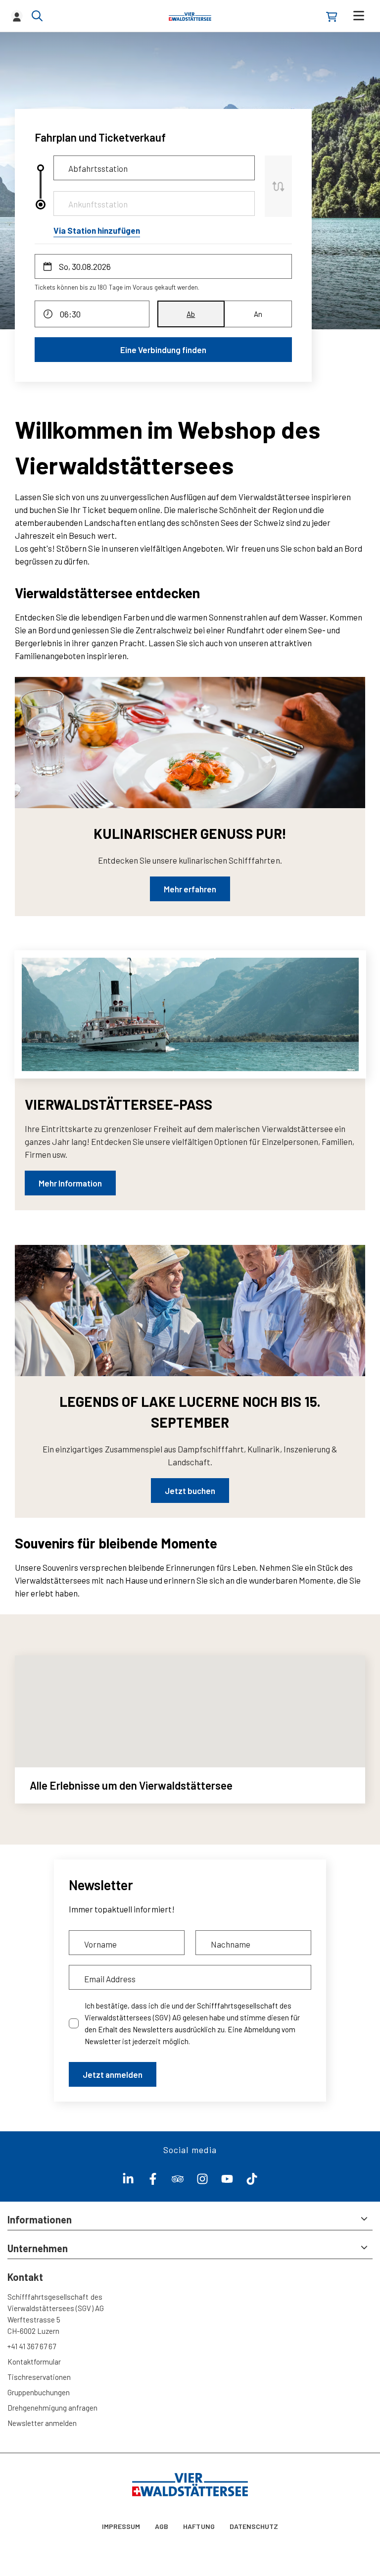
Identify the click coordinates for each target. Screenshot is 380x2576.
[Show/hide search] (37, 16)
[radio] (191, 314)
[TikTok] (252, 2181)
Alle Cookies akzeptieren (254, 2556)
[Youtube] (227, 2181)
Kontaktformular (34, 2362)
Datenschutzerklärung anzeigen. (220, 2536)
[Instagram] (202, 2181)
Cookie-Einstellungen (46, 2556)
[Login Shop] (332, 17)
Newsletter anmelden (42, 2423)
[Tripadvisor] (178, 2181)
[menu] (359, 16)
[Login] (17, 16)
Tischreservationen (39, 2377)
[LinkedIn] (128, 2181)
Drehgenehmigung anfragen (53, 2408)
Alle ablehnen (335, 2556)
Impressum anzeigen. (303, 2536)
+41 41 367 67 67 (32, 2346)
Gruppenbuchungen (39, 2392)
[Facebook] (153, 2181)
